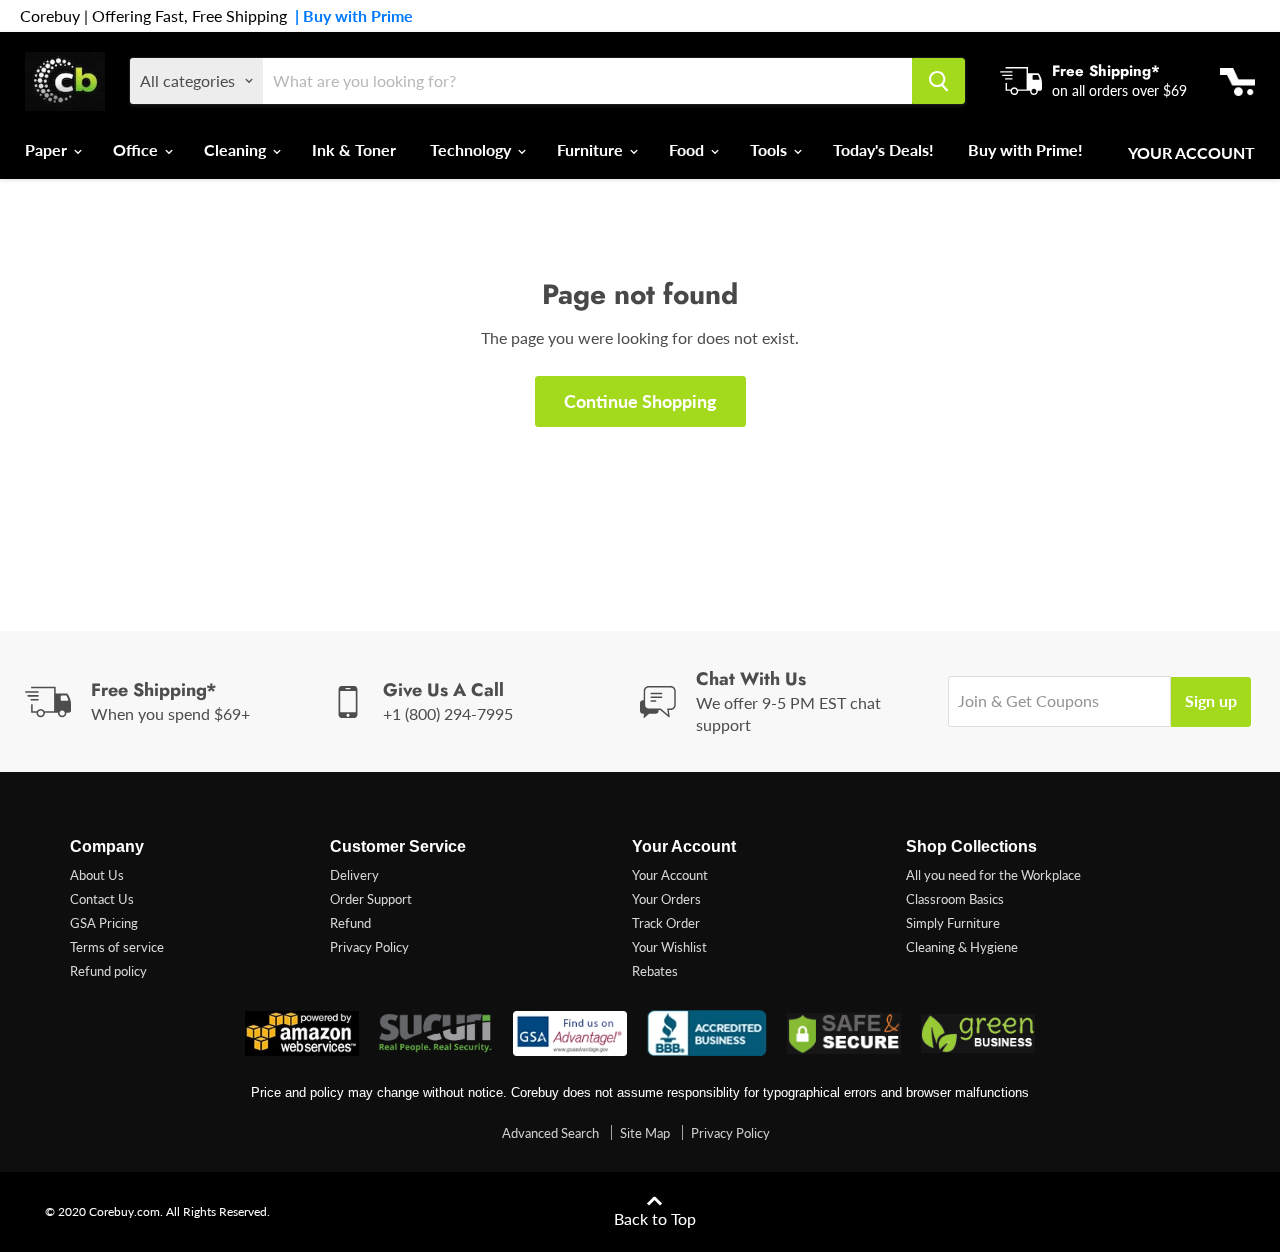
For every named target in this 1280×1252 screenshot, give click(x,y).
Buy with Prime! (1025, 149)
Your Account (1191, 153)
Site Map (645, 1133)
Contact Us (102, 899)
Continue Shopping (640, 401)
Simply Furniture (953, 923)
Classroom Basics (955, 899)
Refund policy (108, 971)
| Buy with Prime (350, 16)
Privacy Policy (369, 947)
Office (137, 149)
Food (688, 149)
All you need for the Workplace (993, 875)
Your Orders (666, 899)
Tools (770, 149)
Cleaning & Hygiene (962, 947)
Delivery (354, 875)
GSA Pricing (104, 923)
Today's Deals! (883, 149)
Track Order (666, 923)
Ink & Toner (354, 149)
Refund (350, 923)
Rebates (655, 971)
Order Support (371, 899)
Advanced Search (550, 1133)
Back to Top (655, 1218)
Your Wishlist (669, 947)
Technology (472, 149)
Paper (48, 149)
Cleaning (237, 149)
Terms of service (117, 947)
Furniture (592, 149)
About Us (97, 875)
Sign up (1211, 700)
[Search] (938, 81)
